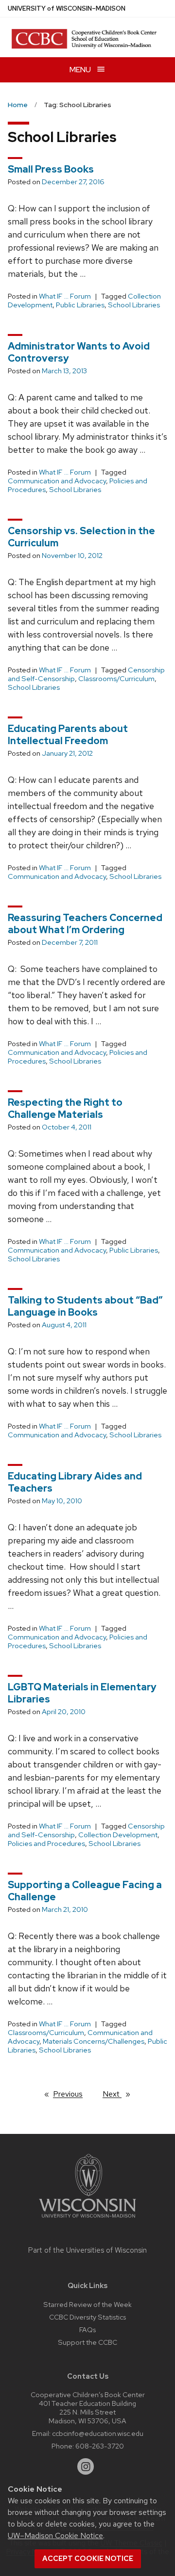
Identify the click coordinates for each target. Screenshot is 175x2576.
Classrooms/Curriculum (116, 679)
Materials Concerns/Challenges (94, 2041)
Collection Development (118, 1835)
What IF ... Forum (65, 296)
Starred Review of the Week (87, 2304)
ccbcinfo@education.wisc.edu (98, 2433)
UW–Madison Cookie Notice (55, 2536)
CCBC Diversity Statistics (87, 2317)
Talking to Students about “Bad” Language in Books (85, 1306)
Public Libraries (80, 305)
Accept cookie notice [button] (88, 2559)
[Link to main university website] (87, 2219)
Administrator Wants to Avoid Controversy (79, 352)
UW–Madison (67, 8)
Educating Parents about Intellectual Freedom (68, 735)
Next (121, 2094)
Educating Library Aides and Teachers (75, 1482)
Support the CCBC (87, 2342)
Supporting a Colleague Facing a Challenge (85, 1891)
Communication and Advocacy (57, 481)
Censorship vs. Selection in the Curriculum (81, 537)
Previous (73, 2094)
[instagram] (86, 2466)
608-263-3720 (100, 2446)
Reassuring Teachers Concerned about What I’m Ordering (85, 924)
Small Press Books (51, 169)
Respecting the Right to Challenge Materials (65, 1108)
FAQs (87, 2330)
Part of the (87, 2250)
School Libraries (134, 305)
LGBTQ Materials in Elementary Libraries (82, 1693)
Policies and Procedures (46, 1844)
